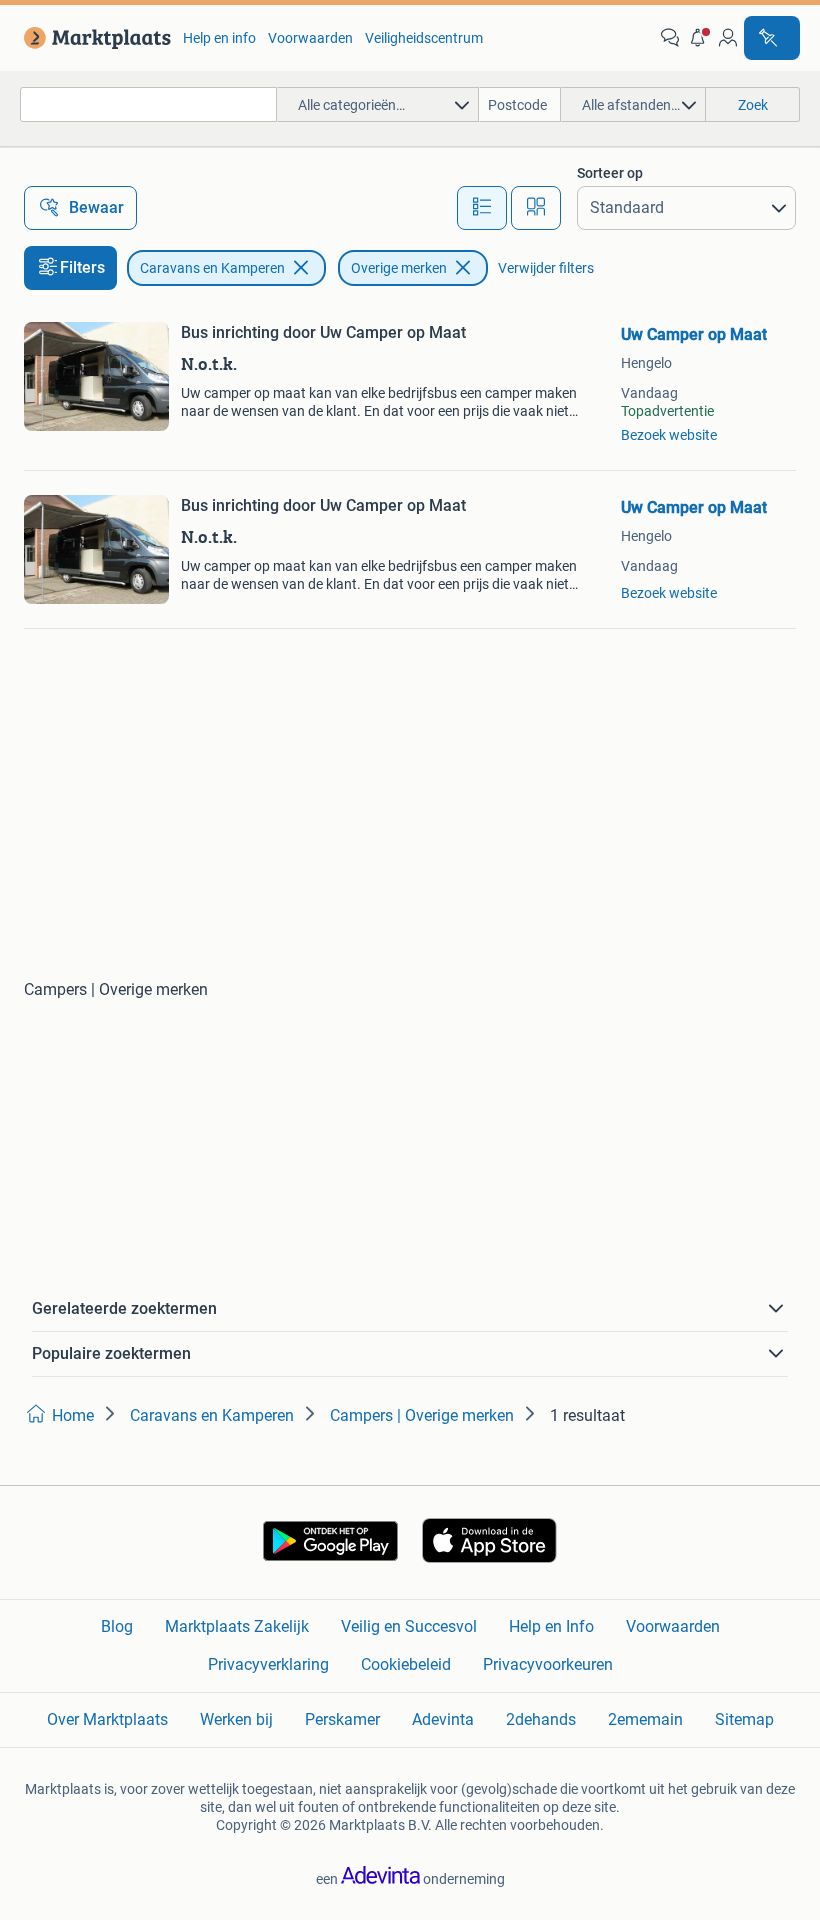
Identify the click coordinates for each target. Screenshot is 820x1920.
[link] (93, 38)
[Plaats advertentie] (772, 38)
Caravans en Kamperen (212, 268)
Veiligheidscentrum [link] (424, 38)
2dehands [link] (541, 1719)
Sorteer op (610, 173)
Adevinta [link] (443, 1719)
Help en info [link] (219, 38)
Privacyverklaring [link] (268, 1664)
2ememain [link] (645, 1719)
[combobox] (148, 104)
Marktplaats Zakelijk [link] (237, 1626)
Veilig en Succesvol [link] (409, 1626)
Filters (82, 267)
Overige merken (399, 268)
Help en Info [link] (551, 1626)
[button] (699, 38)
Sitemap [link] (744, 1719)
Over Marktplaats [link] (107, 1719)
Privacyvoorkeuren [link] (548, 1664)
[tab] (482, 208)
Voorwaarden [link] (310, 38)
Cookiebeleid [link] (406, 1664)
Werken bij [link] (236, 1719)
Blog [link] (117, 1626)
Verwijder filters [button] (546, 268)
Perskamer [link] (342, 1719)
